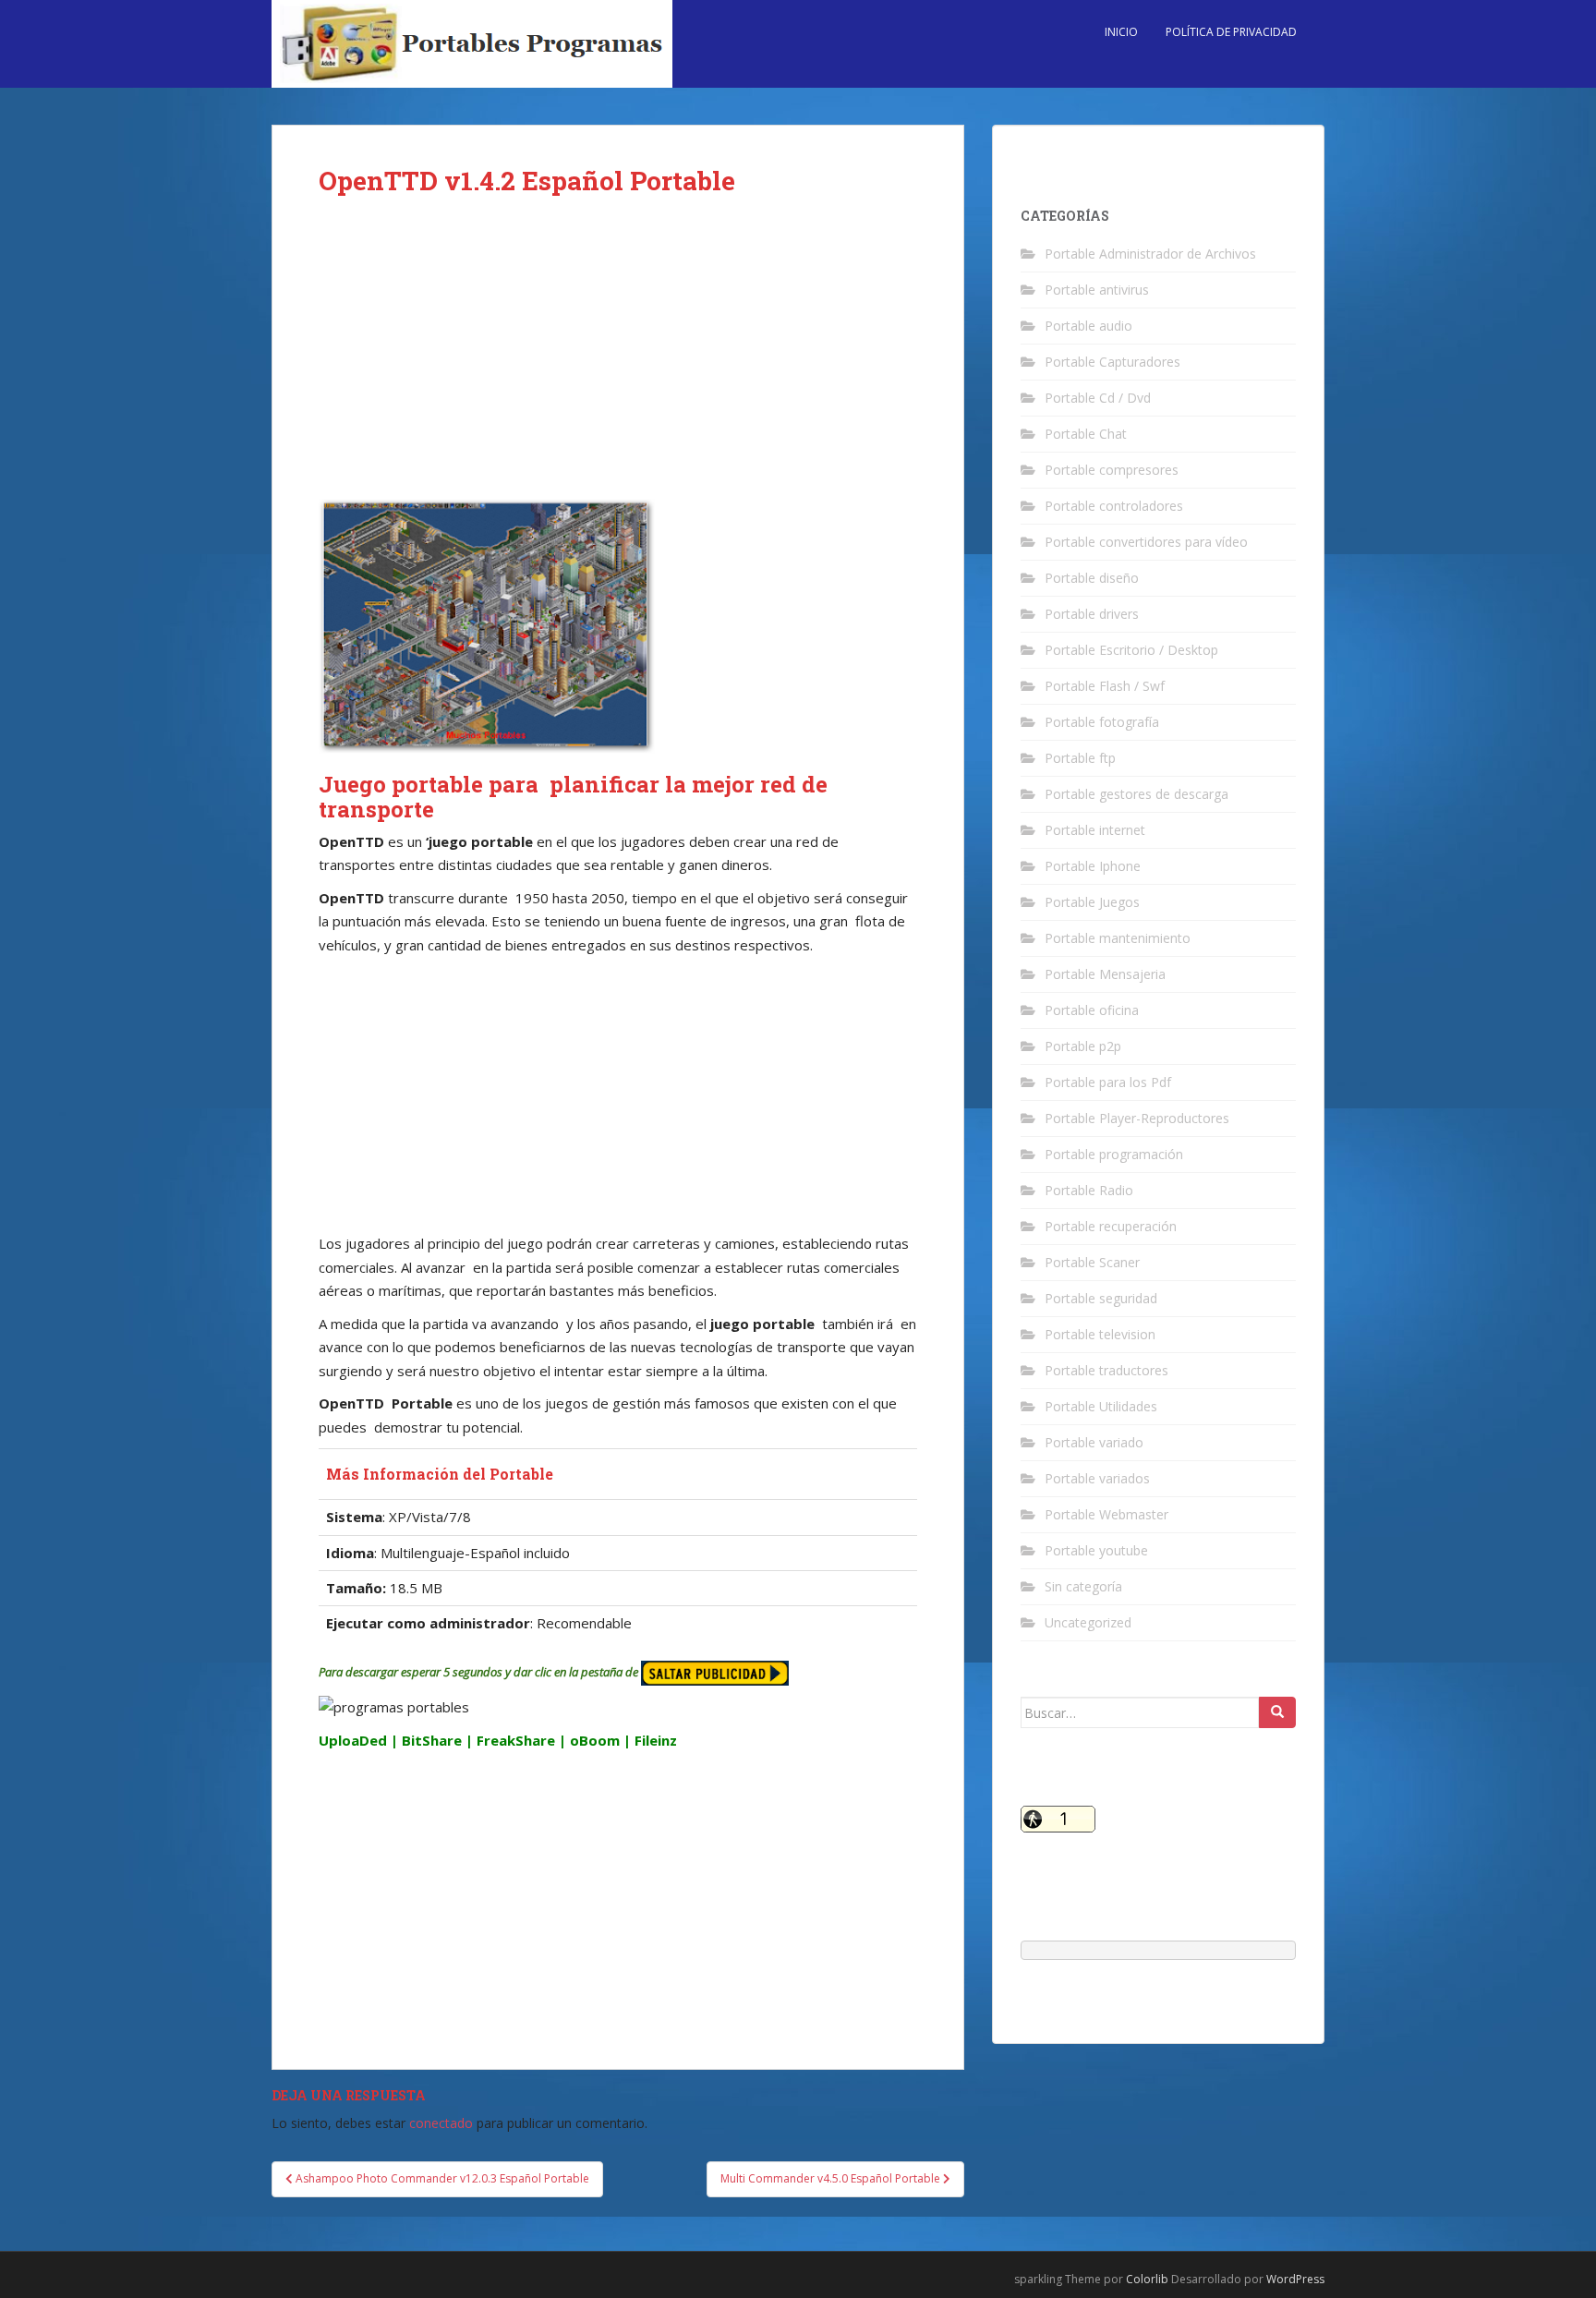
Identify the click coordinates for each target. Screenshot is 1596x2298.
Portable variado (1094, 1442)
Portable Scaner (1092, 1262)
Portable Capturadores (1112, 362)
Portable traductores (1106, 1370)
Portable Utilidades (1101, 1406)
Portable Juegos (1092, 902)
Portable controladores (1114, 506)
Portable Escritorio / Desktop (1131, 650)
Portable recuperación (1111, 1226)
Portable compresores (1112, 470)
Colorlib (1147, 2279)
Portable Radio (1089, 1190)
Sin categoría (1083, 1586)
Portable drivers (1092, 614)
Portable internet (1095, 830)
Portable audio (1088, 326)
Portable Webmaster (1106, 1514)
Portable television (1100, 1334)
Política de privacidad (1231, 32)
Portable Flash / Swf (1105, 686)
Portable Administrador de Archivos (1150, 254)
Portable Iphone (1093, 866)
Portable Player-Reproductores (1137, 1118)
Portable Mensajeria (1105, 974)
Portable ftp (1080, 758)
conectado (441, 2123)
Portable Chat (1086, 434)
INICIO (1121, 32)
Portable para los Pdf (1108, 1082)
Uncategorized (1088, 1622)
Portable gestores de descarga (1137, 794)
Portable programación (1114, 1154)
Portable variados (1097, 1478)
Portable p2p (1083, 1046)
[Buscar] (1277, 1712)
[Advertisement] (618, 362)
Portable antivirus (1097, 290)
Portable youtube (1096, 1550)
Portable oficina (1092, 1010)
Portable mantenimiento (1118, 938)
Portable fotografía (1102, 722)
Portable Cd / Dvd (1098, 398)
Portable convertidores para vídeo (1146, 542)
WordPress (1295, 2279)
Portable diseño (1092, 578)
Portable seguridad (1101, 1298)
